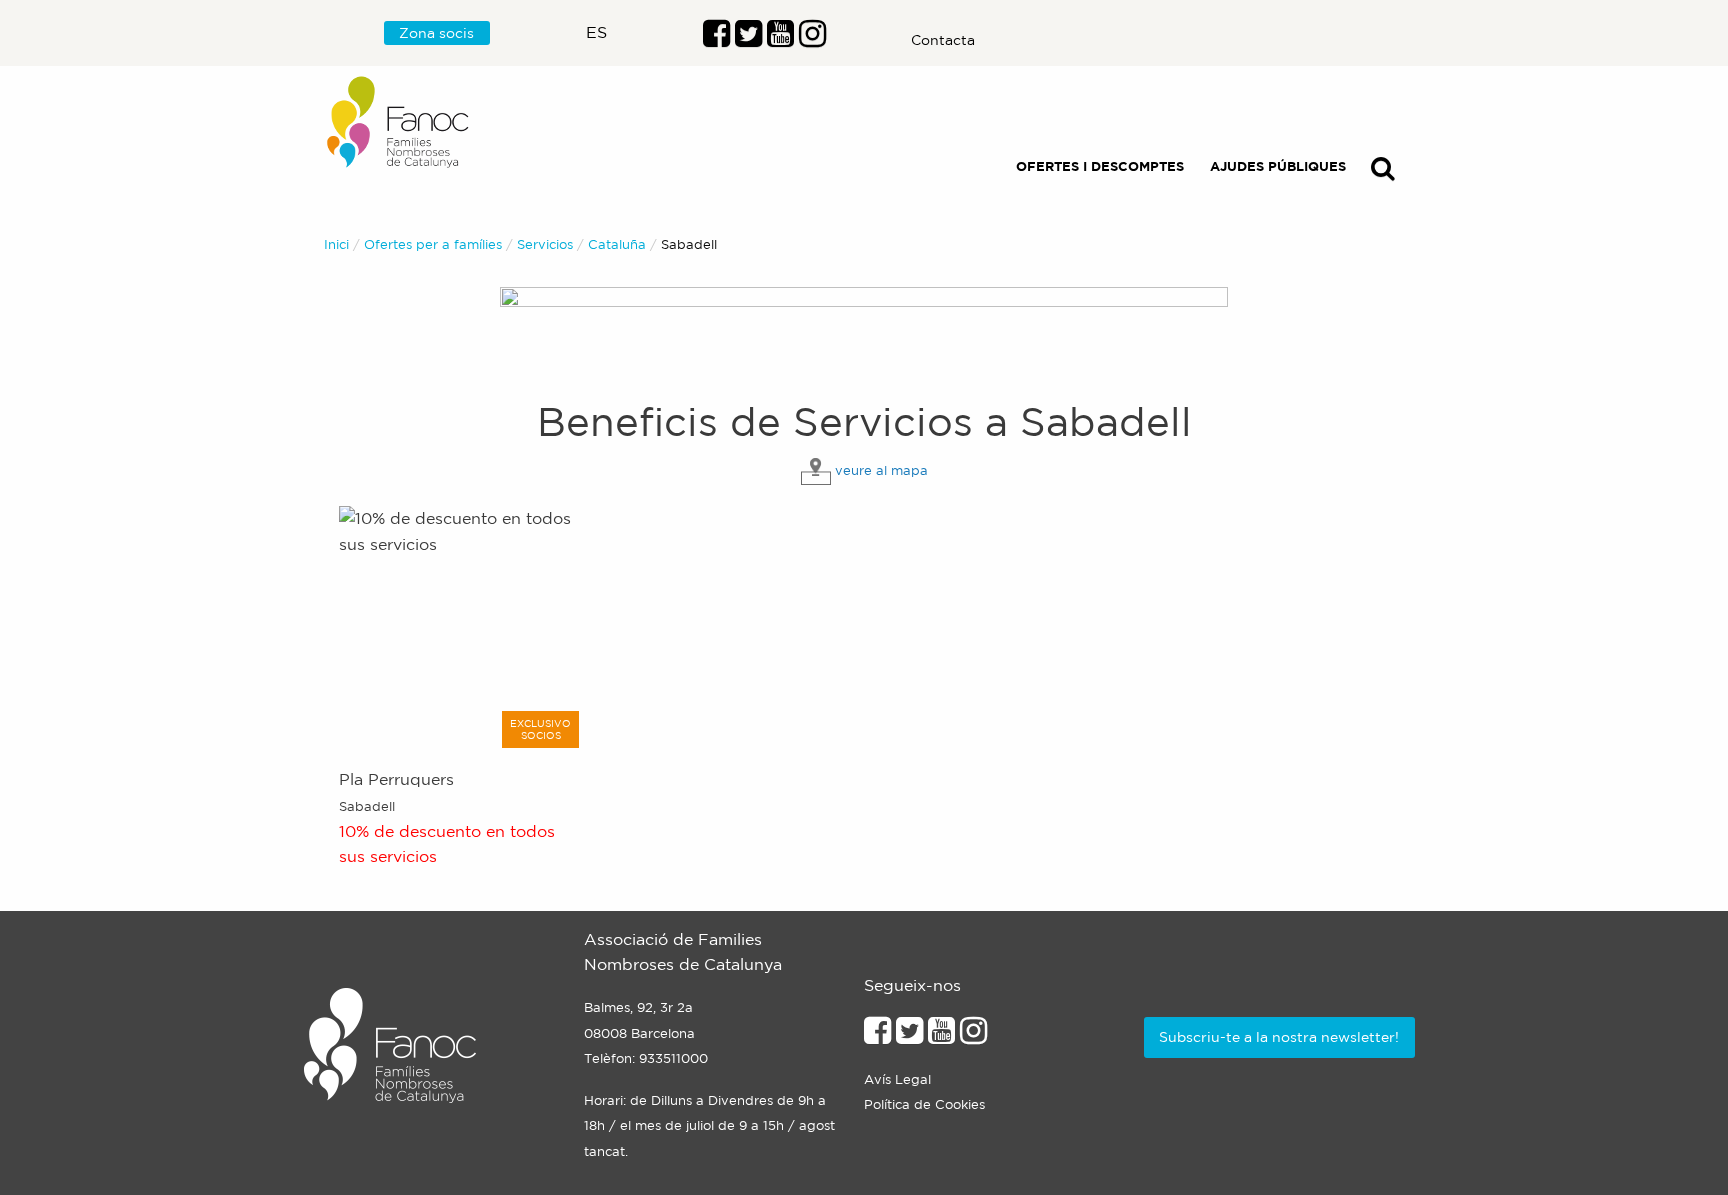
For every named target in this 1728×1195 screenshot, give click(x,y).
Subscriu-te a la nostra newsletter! (1279, 1037)
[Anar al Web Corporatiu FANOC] (399, 122)
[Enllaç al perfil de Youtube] (941, 1036)
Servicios (545, 244)
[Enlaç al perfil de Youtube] (780, 39)
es (596, 32)
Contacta (943, 40)
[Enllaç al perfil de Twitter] (748, 39)
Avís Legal (897, 1079)
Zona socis (436, 33)
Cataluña (617, 244)
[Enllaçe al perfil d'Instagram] (973, 1036)
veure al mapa (881, 470)
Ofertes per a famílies (433, 244)
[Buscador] (1383, 172)
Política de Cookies (924, 1104)
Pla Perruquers (396, 779)
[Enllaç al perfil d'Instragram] (812, 39)
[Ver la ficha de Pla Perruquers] (461, 627)
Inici (336, 244)
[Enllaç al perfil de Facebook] (716, 39)
